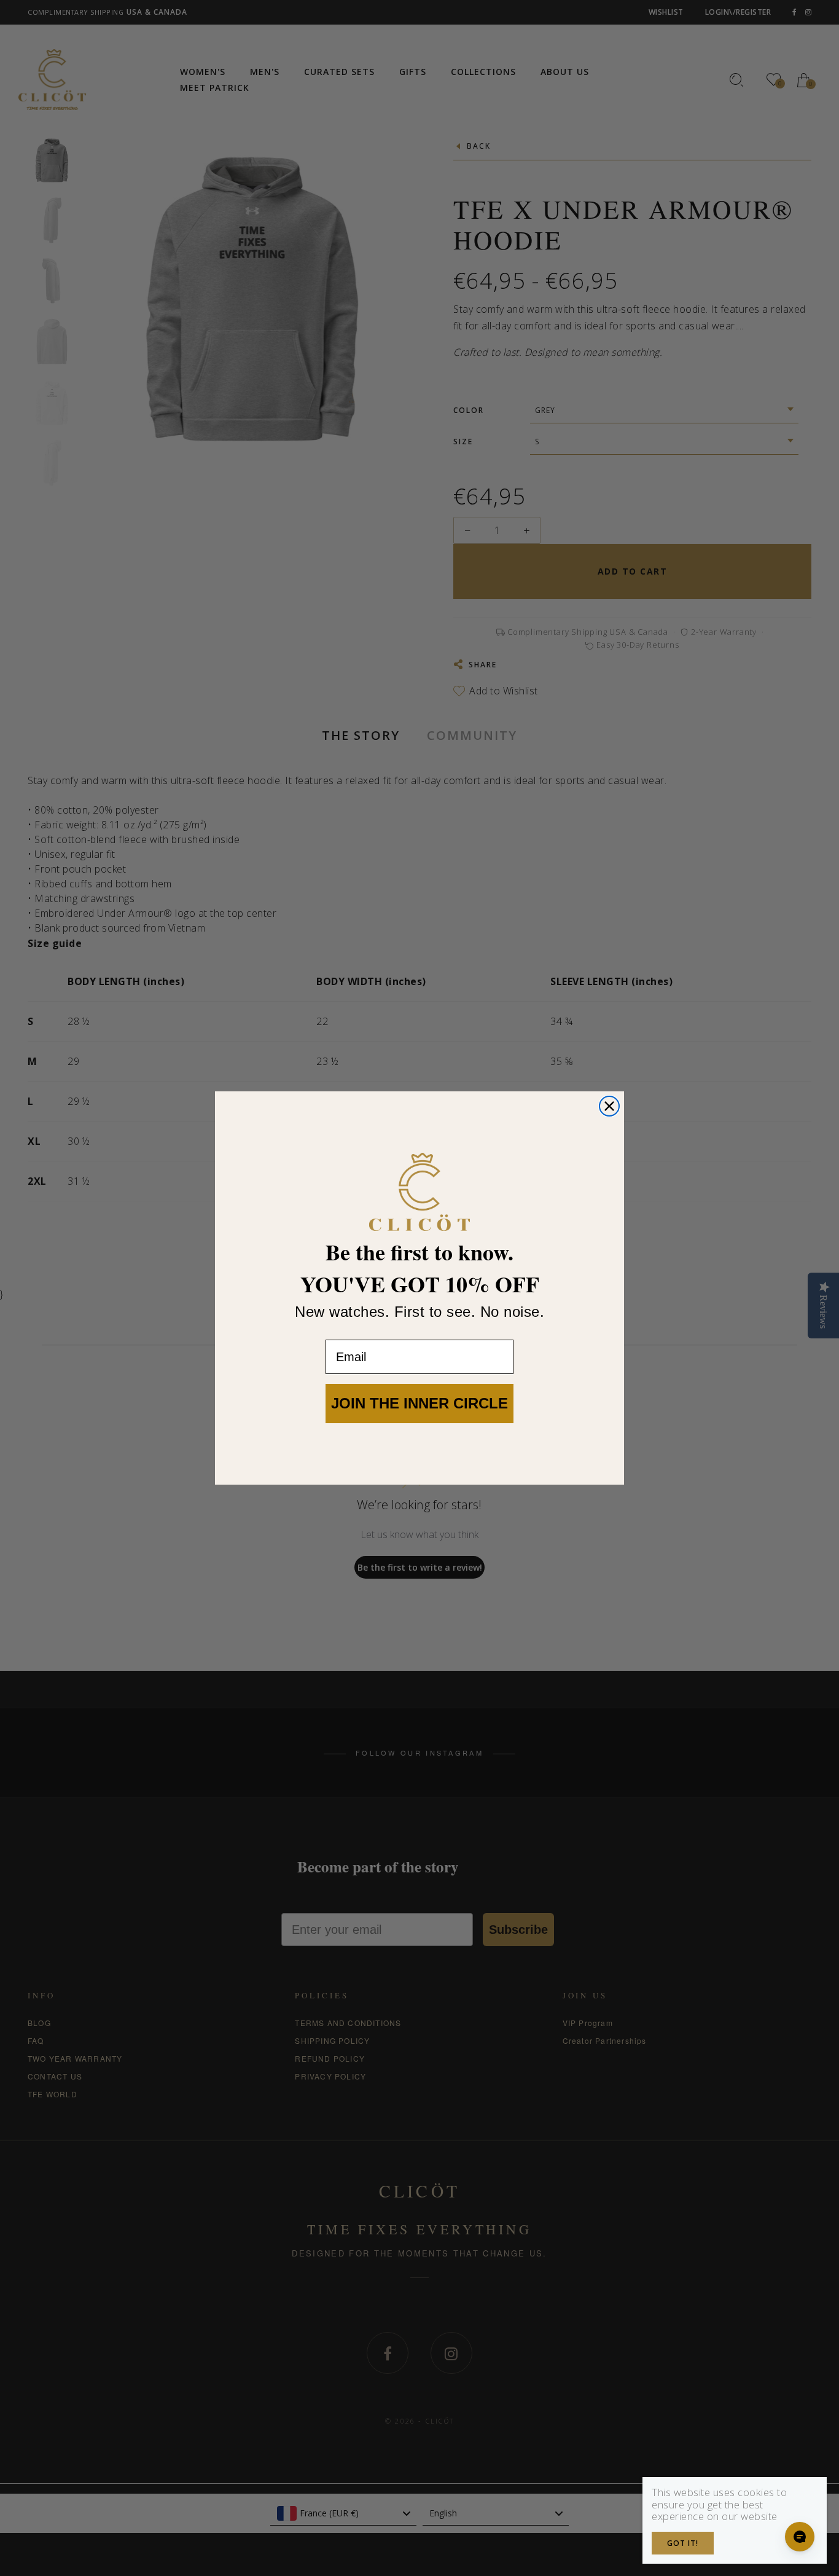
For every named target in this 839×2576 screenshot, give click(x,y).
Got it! (683, 2543)
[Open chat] (800, 2537)
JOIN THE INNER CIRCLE (419, 1403)
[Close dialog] (609, 1106)
